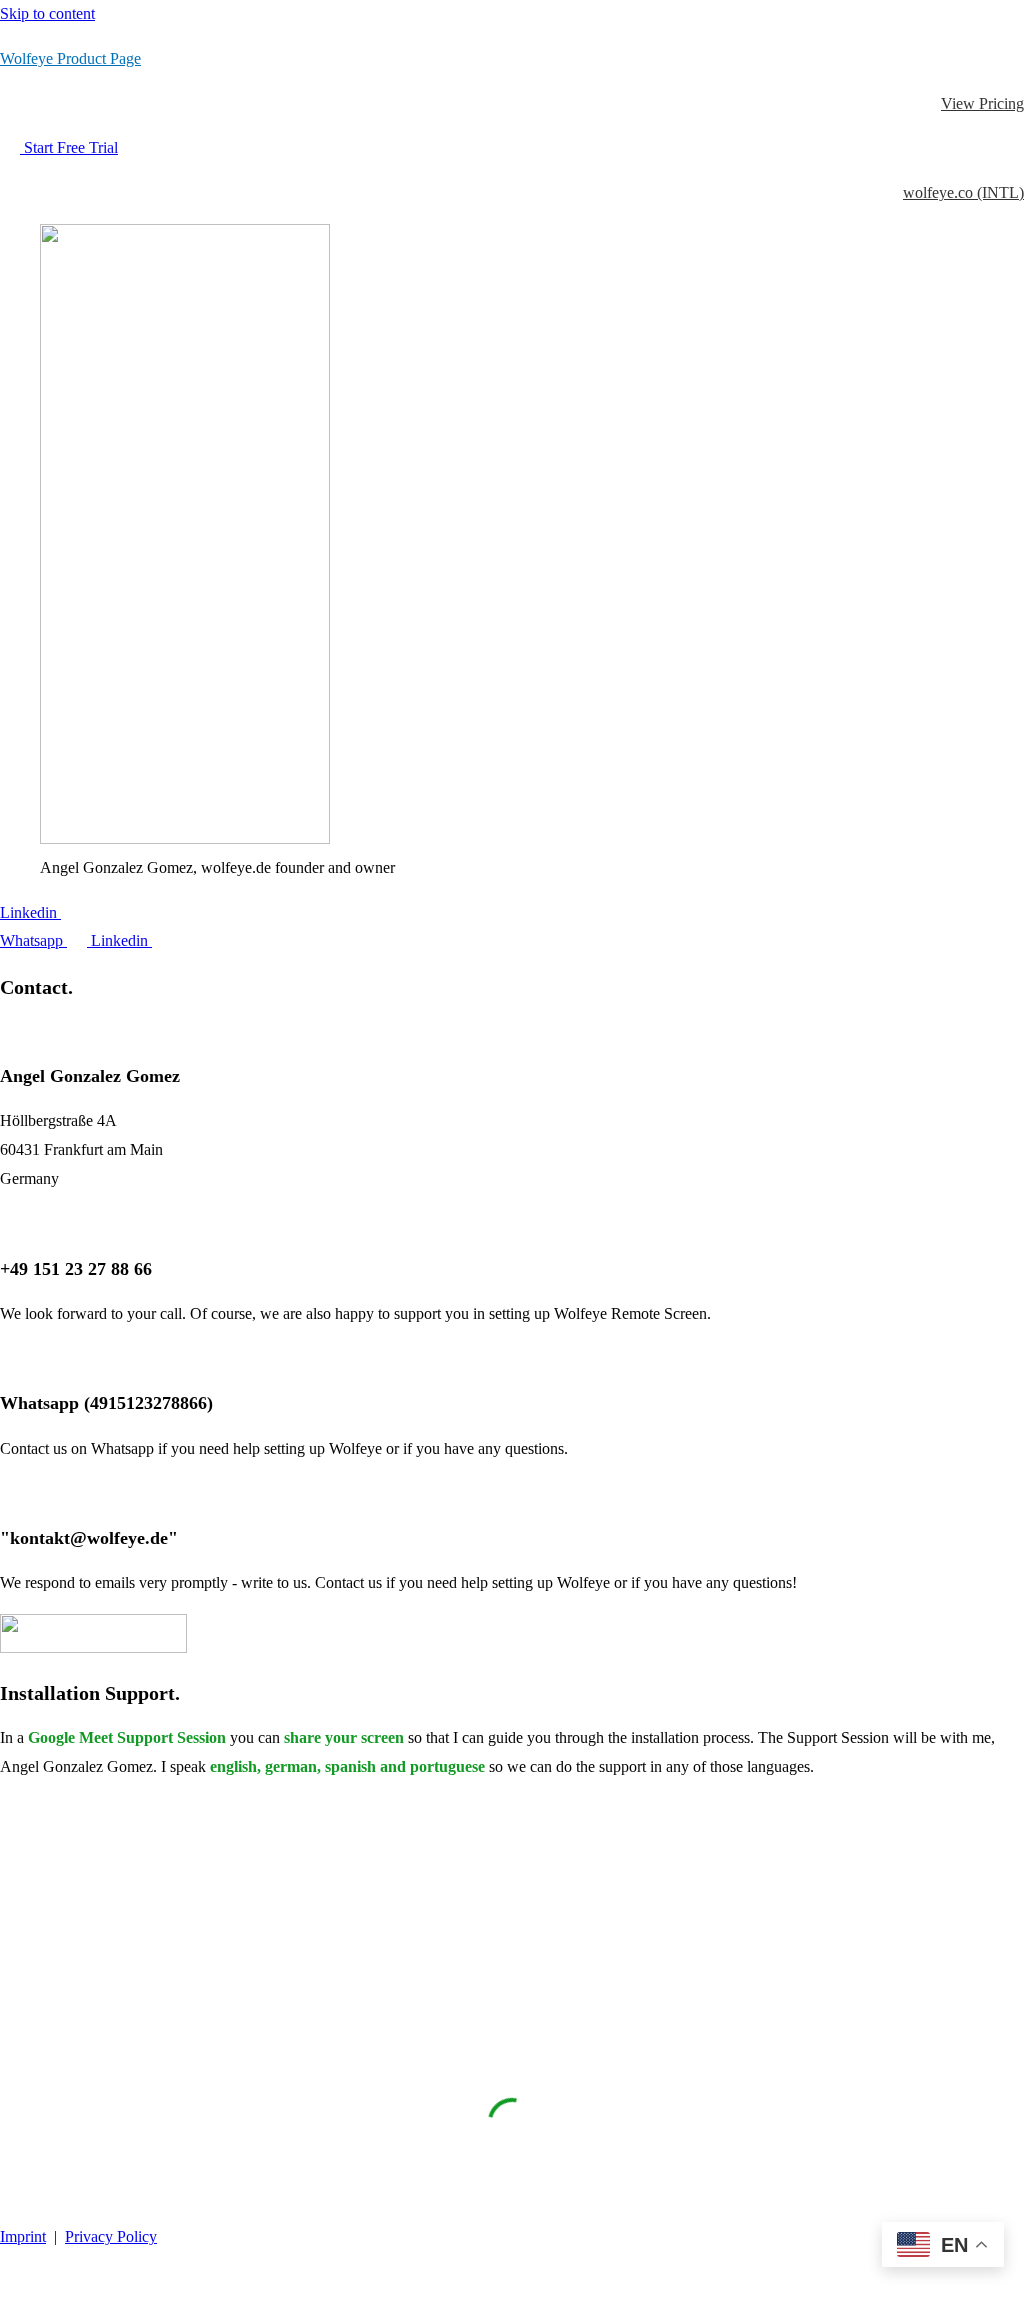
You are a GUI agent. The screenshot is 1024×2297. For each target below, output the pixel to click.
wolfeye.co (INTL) (963, 192)
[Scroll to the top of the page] (10, 2281)
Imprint (23, 2236)
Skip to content (47, 13)
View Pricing (982, 103)
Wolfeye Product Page (70, 58)
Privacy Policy (111, 2236)
